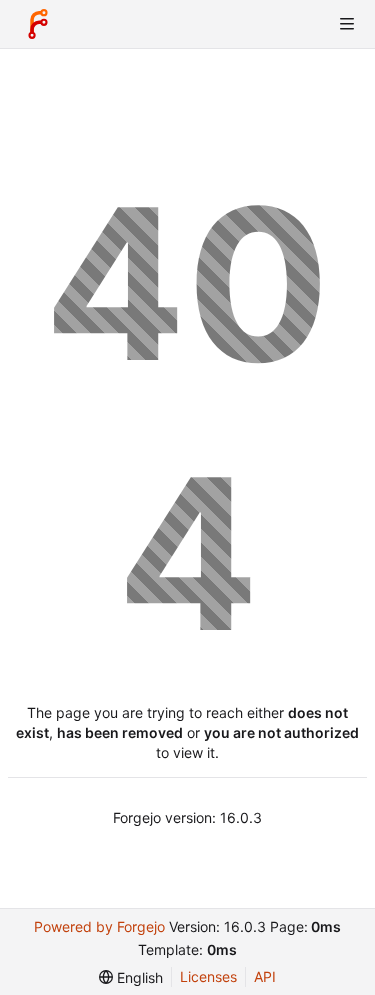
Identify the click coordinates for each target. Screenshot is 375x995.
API (265, 976)
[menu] (131, 977)
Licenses (208, 976)
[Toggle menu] (347, 24)
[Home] (38, 24)
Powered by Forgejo (99, 926)
